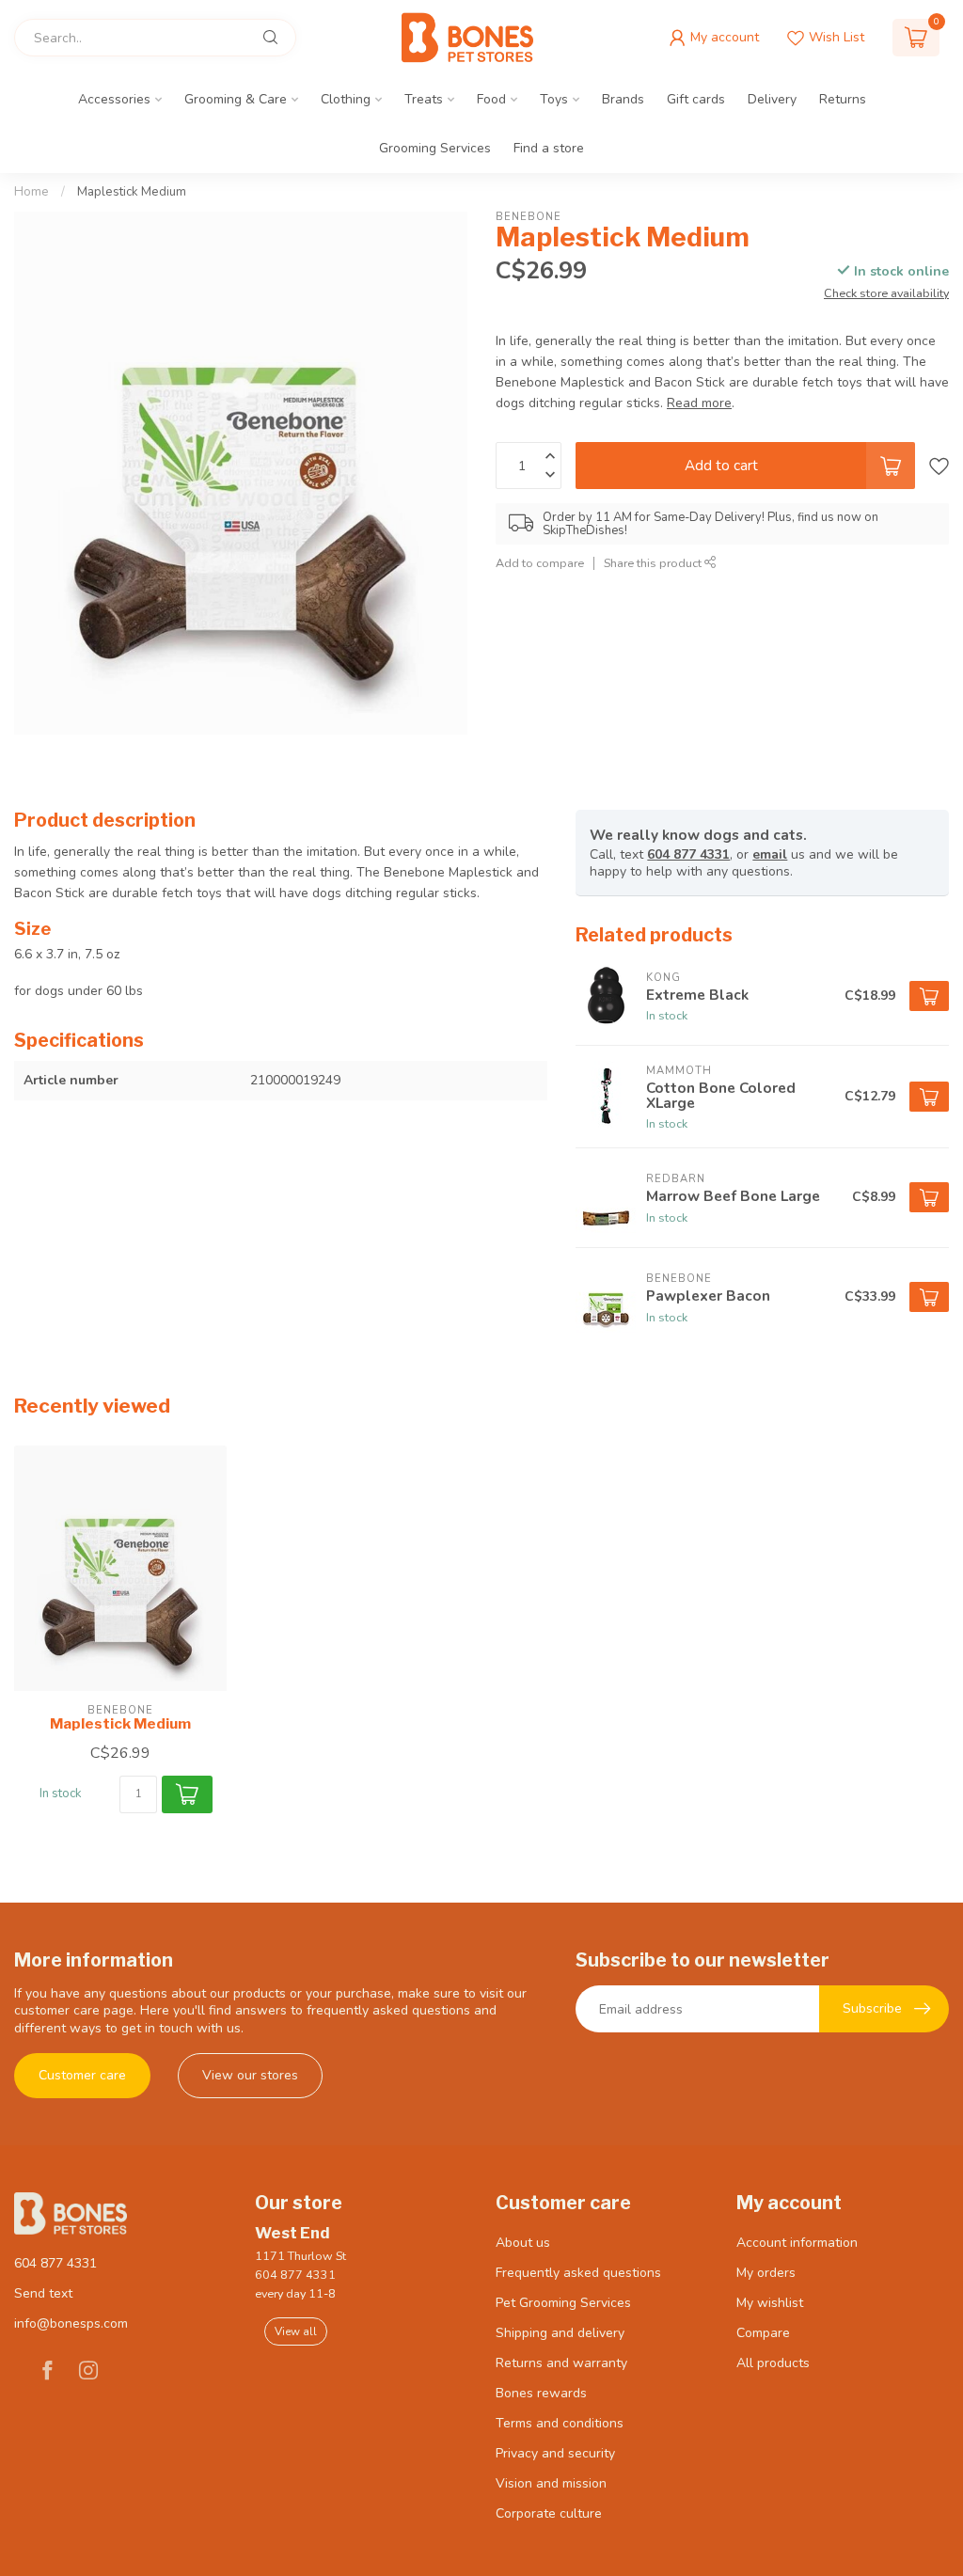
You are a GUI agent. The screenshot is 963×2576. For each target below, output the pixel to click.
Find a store (549, 148)
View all (296, 2331)
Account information (797, 2243)
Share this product (654, 563)
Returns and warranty (561, 2363)
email (770, 854)
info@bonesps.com (71, 2323)
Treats (424, 99)
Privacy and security (555, 2453)
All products (773, 2363)
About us (523, 2243)
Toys (554, 99)
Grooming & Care (236, 99)
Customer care (82, 2075)
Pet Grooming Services (563, 2303)
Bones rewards (541, 2393)
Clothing (346, 99)
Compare (763, 2333)
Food (491, 99)
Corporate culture (549, 2513)
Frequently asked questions (578, 2273)
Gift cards (696, 99)
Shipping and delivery (560, 2333)
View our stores (250, 2075)
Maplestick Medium (132, 192)
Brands (623, 99)
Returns (843, 99)
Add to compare (540, 563)
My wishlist (770, 2303)
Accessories (114, 99)
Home (32, 192)
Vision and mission (551, 2483)
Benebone (529, 217)
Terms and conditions (560, 2423)
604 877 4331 (688, 854)
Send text (43, 2293)
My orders (766, 2273)
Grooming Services (435, 148)
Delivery (772, 99)
